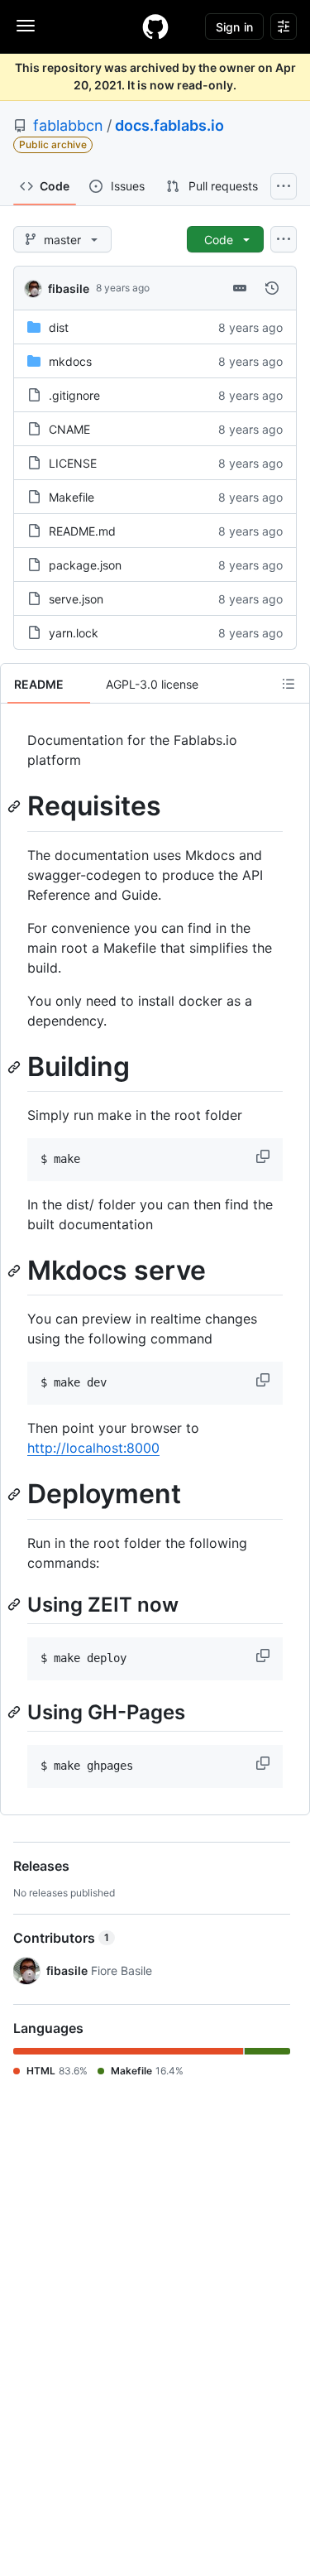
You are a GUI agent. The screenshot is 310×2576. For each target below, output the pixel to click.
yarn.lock (74, 633)
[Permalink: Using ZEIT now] (16, 1604)
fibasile (69, 288)
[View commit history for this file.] (272, 288)
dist (59, 327)
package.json (85, 565)
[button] (265, 1156)
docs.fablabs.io (169, 125)
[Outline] (289, 684)
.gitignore (74, 395)
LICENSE (73, 463)
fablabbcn (68, 125)
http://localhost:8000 (93, 1448)
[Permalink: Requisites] (16, 806)
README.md (82, 531)
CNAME (69, 429)
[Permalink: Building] (16, 1067)
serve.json (76, 599)
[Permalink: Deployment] (16, 1495)
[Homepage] (155, 26)
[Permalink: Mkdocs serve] (16, 1271)
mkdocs (70, 361)
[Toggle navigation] (26, 26)
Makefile (72, 497)
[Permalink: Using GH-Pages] (16, 1712)
